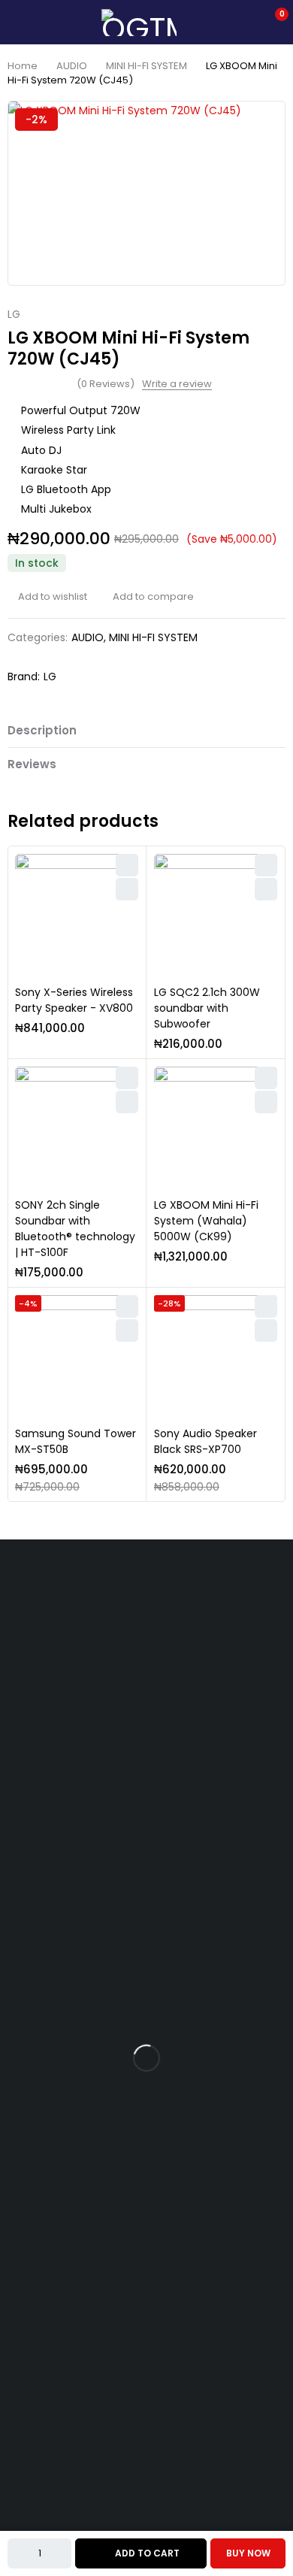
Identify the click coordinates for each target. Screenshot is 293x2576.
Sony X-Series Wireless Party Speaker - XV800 (74, 1000)
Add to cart (147, 2553)
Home (23, 66)
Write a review (177, 384)
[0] (272, 23)
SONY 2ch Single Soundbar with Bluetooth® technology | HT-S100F (75, 1229)
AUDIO (72, 66)
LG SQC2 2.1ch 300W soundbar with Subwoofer (207, 1008)
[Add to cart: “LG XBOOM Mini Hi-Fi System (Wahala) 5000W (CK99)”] (266, 1102)
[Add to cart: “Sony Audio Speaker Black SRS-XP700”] (266, 1330)
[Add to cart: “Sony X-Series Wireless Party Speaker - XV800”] (127, 889)
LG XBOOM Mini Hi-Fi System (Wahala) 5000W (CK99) (206, 1221)
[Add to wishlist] (47, 597)
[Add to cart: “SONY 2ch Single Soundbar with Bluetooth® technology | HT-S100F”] (127, 1102)
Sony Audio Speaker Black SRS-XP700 (205, 1441)
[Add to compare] (148, 597)
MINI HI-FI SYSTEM (146, 66)
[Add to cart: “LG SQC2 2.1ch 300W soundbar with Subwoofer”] (266, 889)
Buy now (248, 2553)
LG (14, 315)
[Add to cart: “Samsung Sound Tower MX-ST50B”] (127, 1330)
